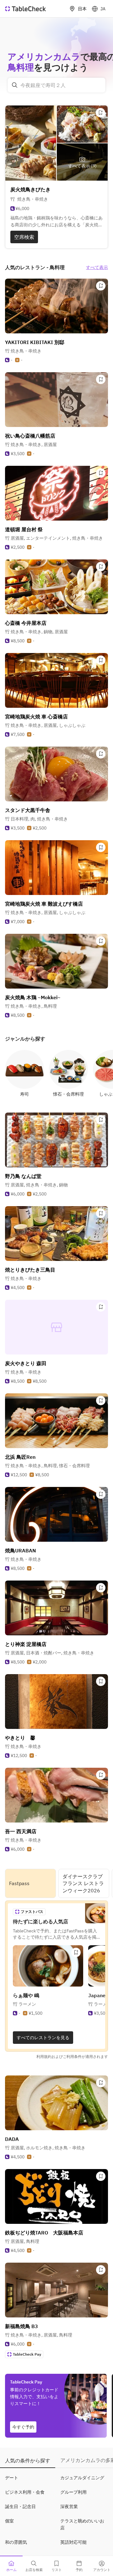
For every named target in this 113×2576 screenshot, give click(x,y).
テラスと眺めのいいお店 (82, 2524)
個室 (9, 2521)
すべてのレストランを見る (43, 2038)
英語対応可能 (73, 2542)
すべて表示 (97, 267)
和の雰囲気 (16, 2542)
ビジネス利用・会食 (25, 2492)
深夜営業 (69, 2507)
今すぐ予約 (23, 2427)
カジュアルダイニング (82, 2478)
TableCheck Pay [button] (27, 2354)
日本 (82, 9)
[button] (34, 445)
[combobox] (56, 85)
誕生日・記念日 (20, 2507)
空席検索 (24, 237)
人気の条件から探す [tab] (28, 2460)
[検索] (15, 85)
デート (12, 2478)
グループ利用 (73, 2492)
